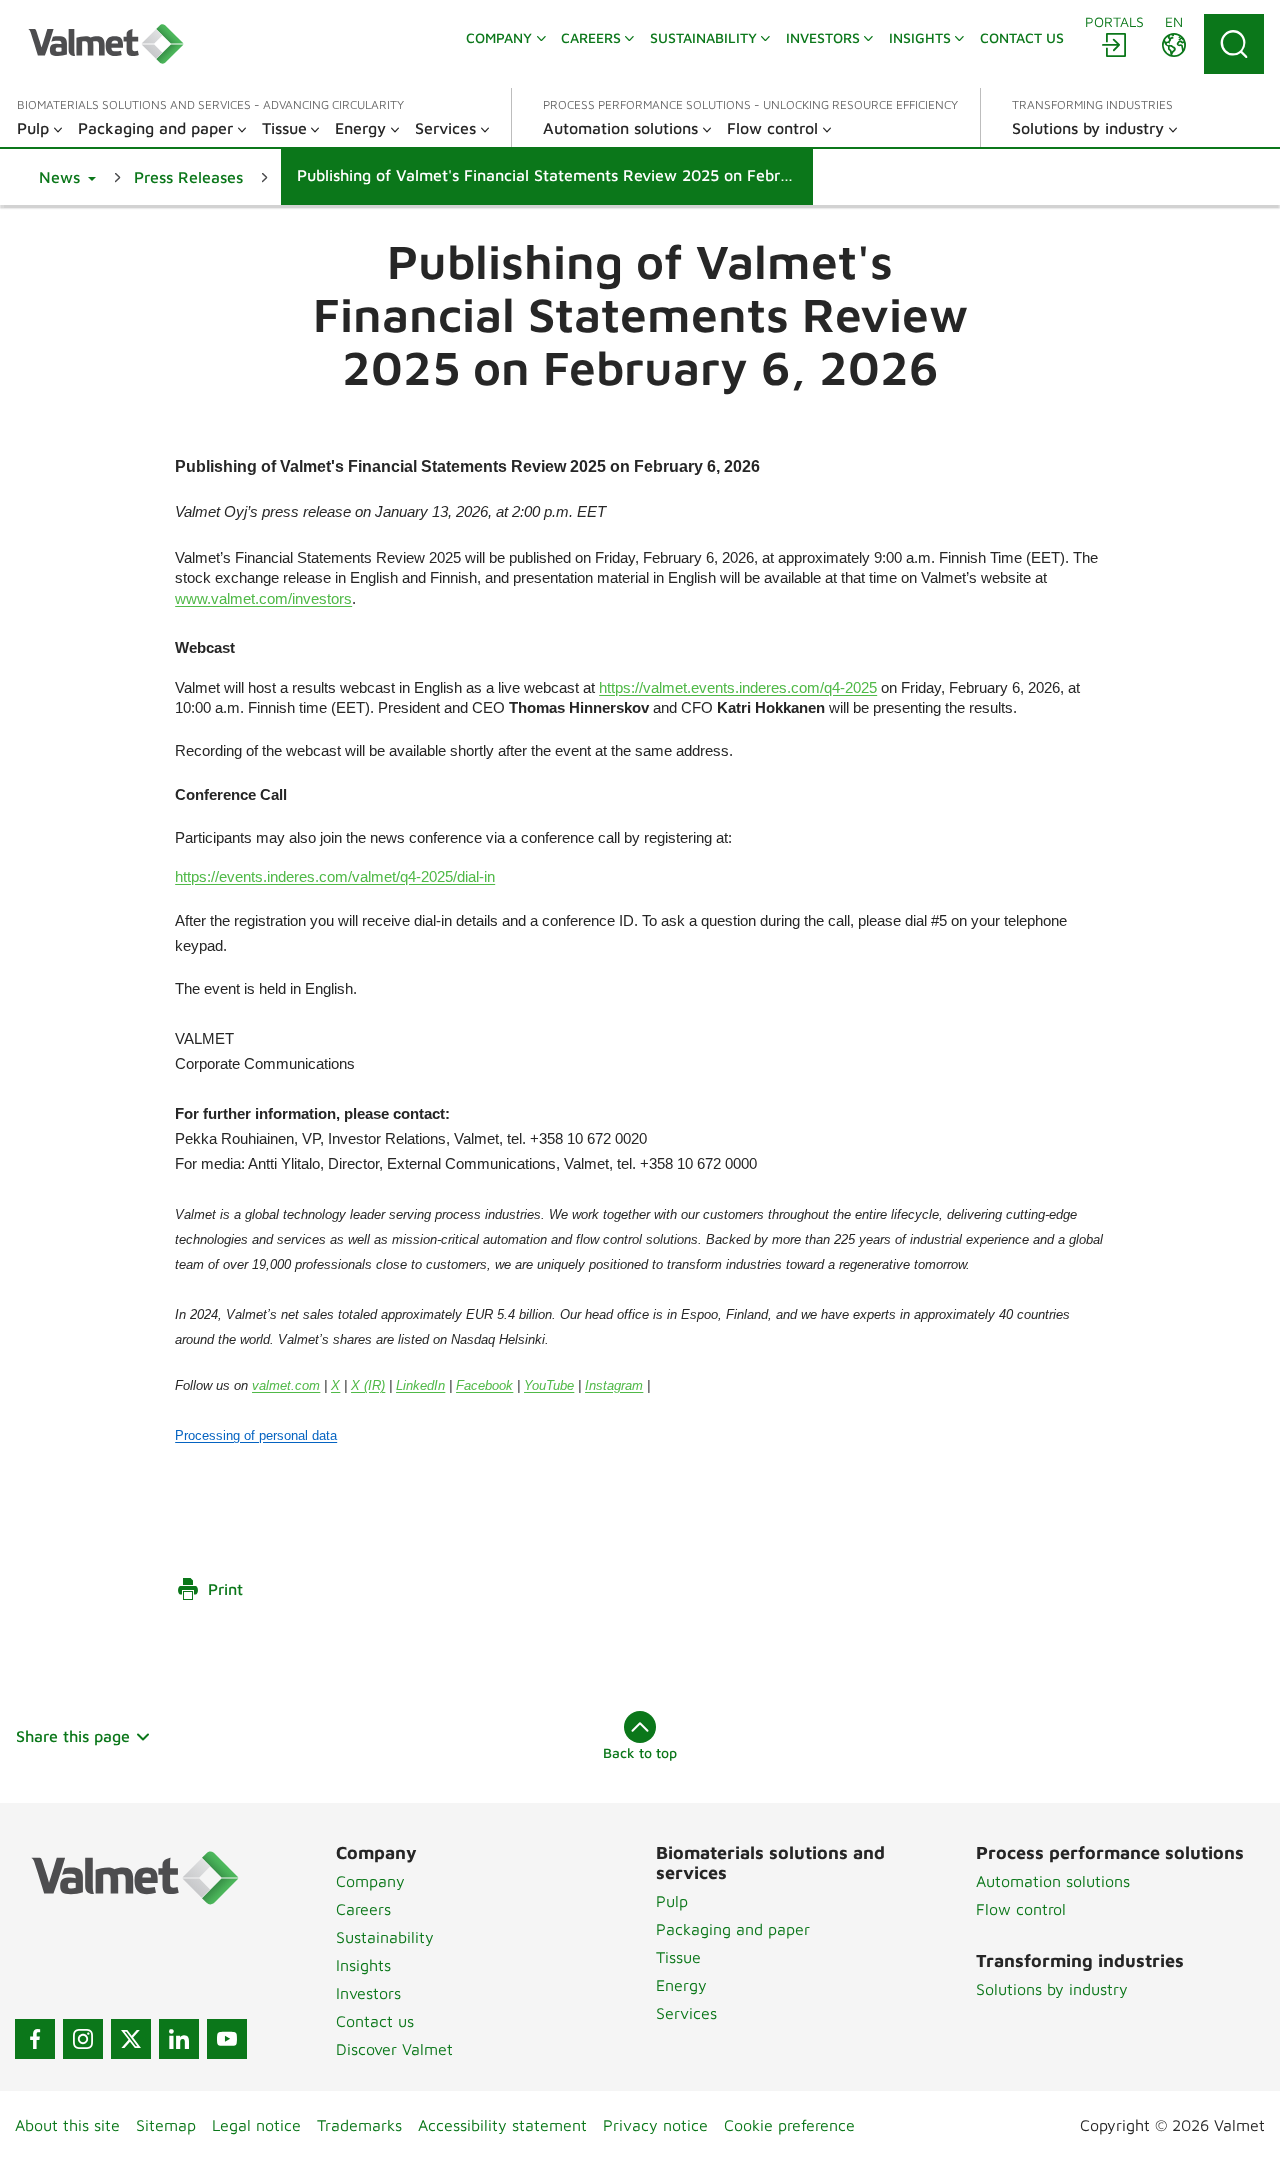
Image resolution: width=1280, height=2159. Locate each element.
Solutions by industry (1052, 1989)
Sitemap (166, 2125)
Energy (681, 1985)
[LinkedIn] (179, 2039)
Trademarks (359, 2125)
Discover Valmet (394, 2049)
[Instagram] (83, 2039)
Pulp (672, 1901)
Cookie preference (789, 2125)
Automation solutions (1053, 1881)
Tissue (678, 1957)
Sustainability (385, 1937)
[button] (67, 177)
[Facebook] (35, 2039)
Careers (363, 1909)
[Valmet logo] (106, 44)
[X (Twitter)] (131, 2039)
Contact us (375, 2021)
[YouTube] (227, 2039)
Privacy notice (655, 2125)
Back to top (640, 1752)
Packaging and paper (733, 1929)
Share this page (73, 1736)
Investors (368, 1993)
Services (686, 2013)
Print (225, 1589)
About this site (67, 2125)
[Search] (1234, 44)
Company (370, 1881)
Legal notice (256, 2125)
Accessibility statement (502, 2125)
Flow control (1021, 1909)
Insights (363, 1965)
